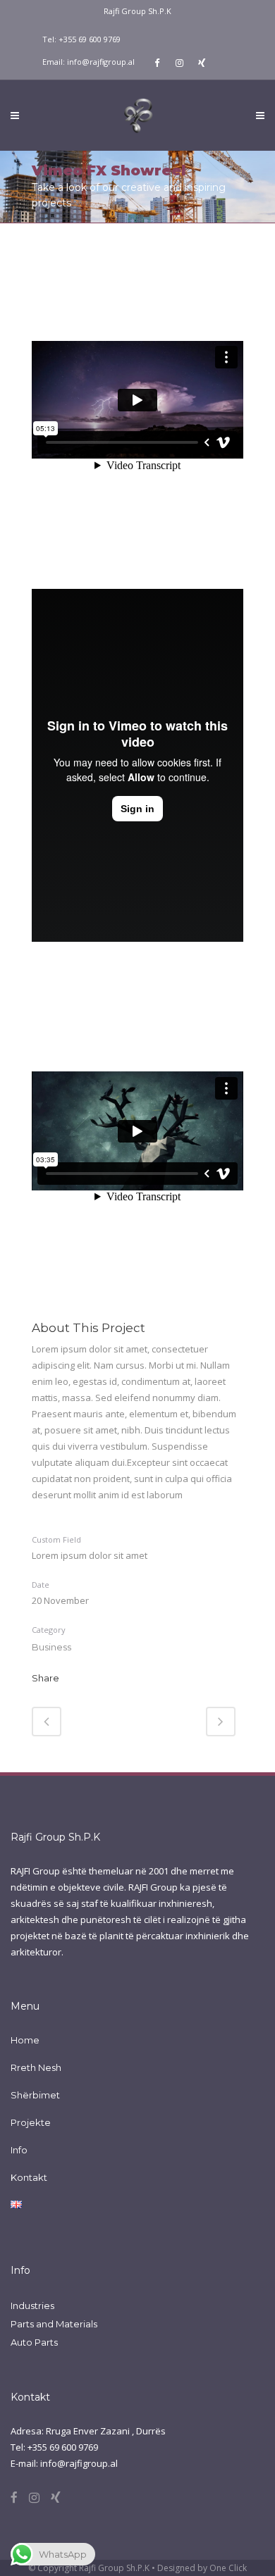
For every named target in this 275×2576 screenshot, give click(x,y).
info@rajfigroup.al (101, 62)
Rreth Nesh (36, 2067)
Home (25, 2040)
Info (19, 2150)
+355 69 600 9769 (90, 39)
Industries (32, 2306)
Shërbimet (35, 2095)
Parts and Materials (54, 2324)
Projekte (31, 2122)
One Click (228, 2568)
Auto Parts (34, 2342)
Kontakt (29, 2177)
